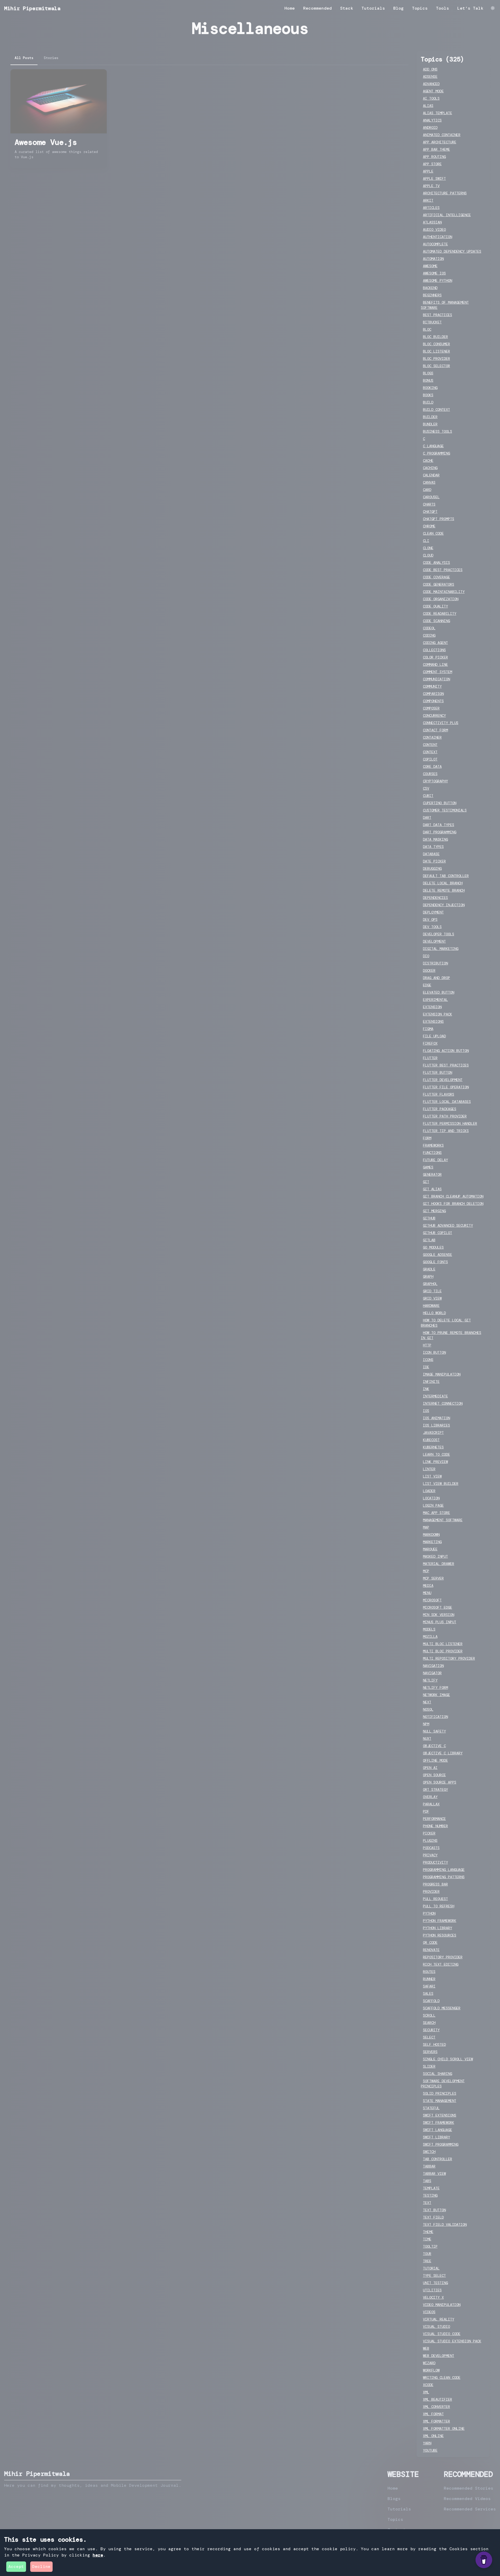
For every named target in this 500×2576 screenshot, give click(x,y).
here (98, 2555)
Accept (16, 2567)
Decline (41, 2567)
